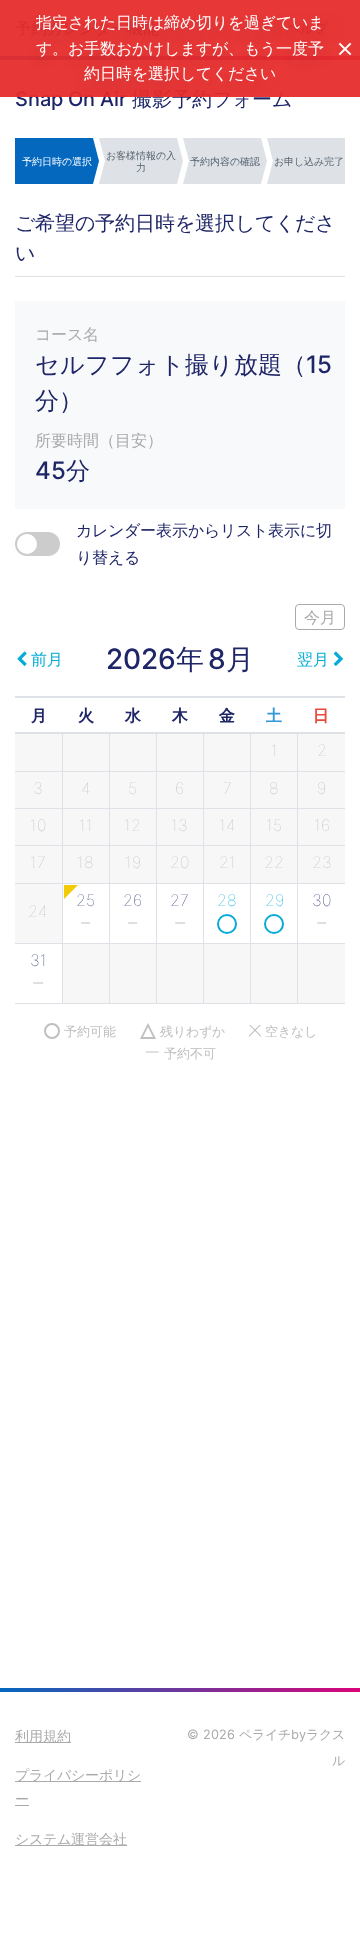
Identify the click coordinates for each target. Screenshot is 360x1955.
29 (274, 900)
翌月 (313, 659)
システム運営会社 (71, 1838)
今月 (320, 617)
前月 (47, 659)
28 (227, 900)
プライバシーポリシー (78, 1786)
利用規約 (43, 1735)
